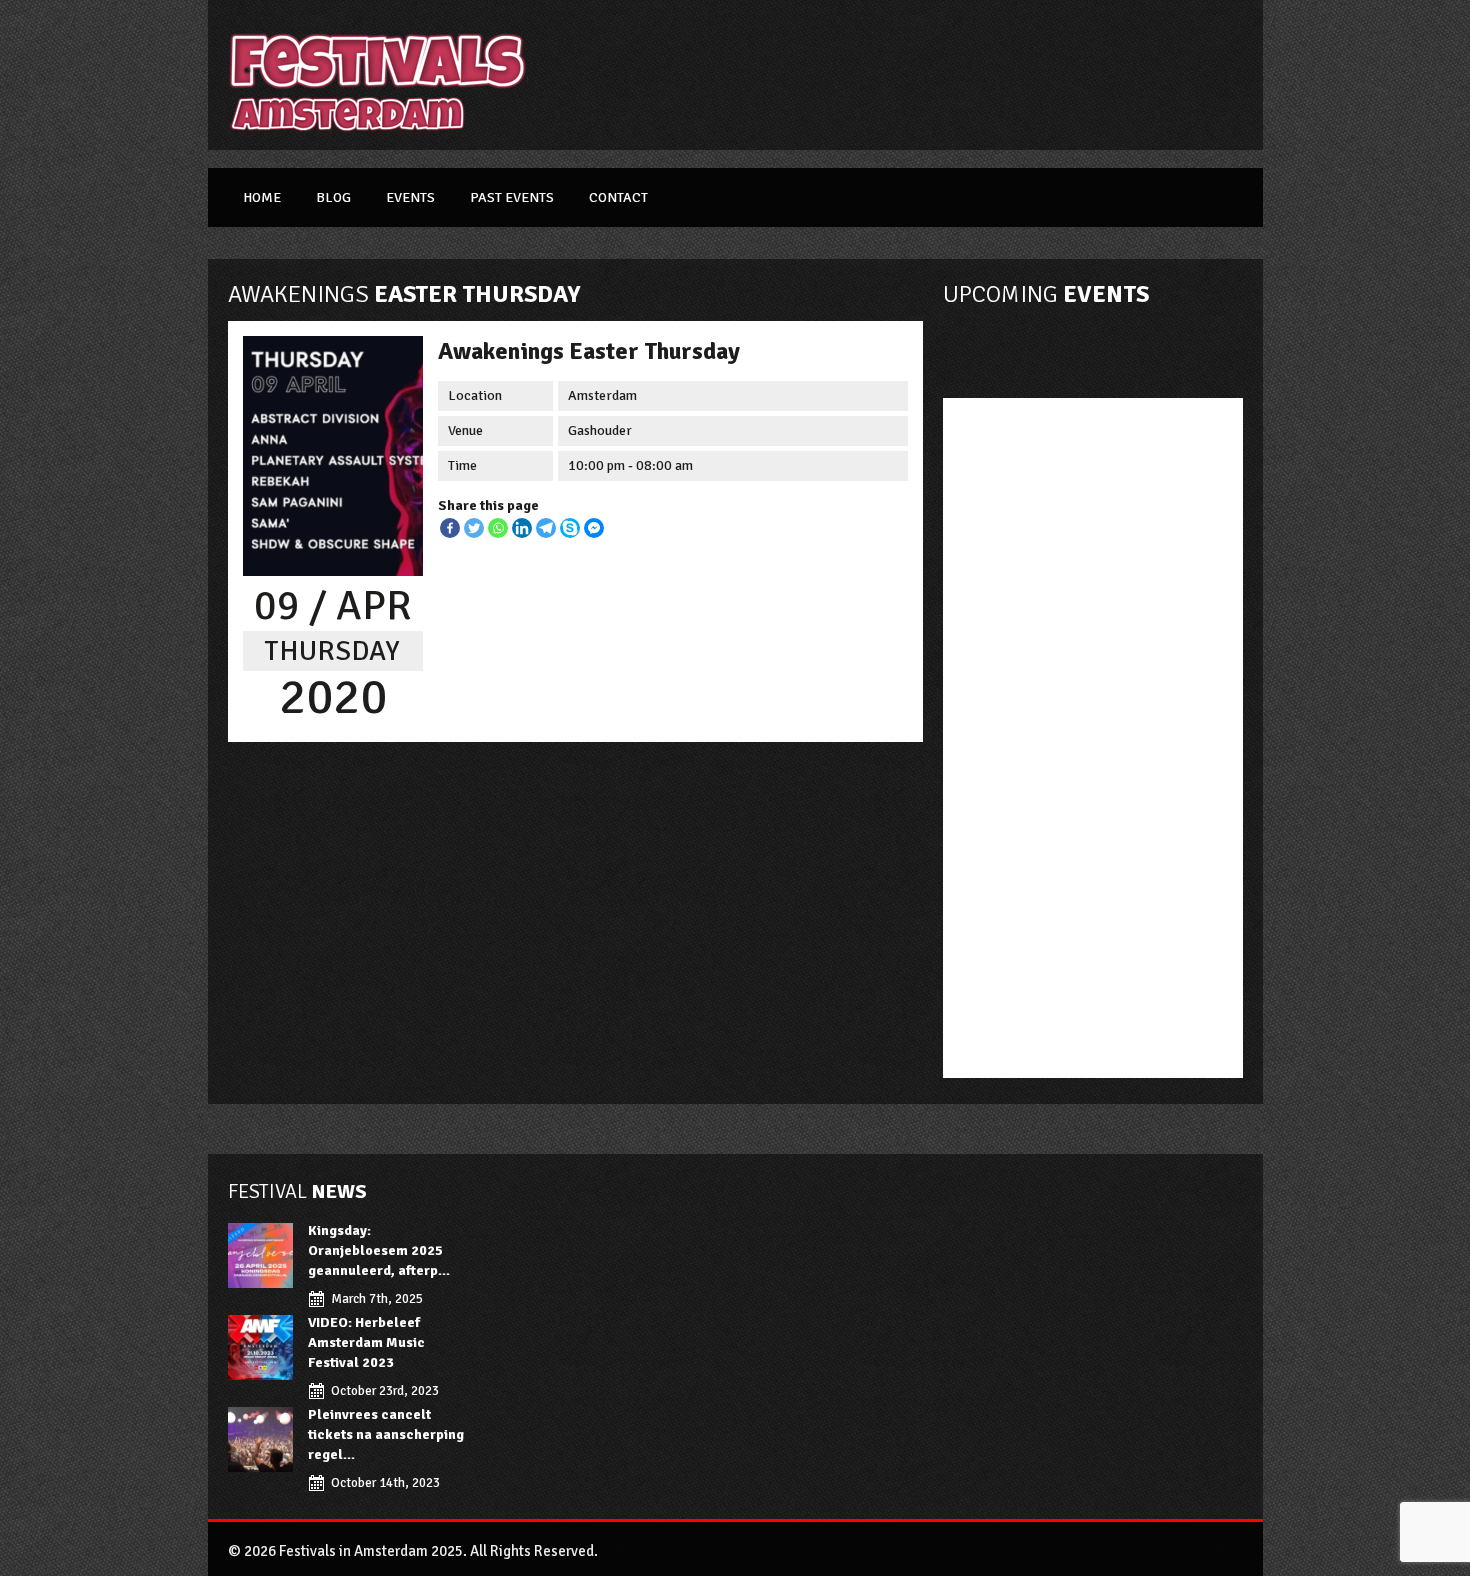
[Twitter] (474, 528)
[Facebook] (450, 528)
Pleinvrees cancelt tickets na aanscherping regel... (386, 1434)
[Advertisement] (912, 75)
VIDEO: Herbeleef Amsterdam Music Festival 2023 (366, 1342)
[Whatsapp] (498, 528)
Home (262, 197)
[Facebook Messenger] (594, 528)
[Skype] (570, 528)
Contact (618, 197)
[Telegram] (546, 528)
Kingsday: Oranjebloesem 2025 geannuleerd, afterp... (379, 1250)
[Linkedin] (522, 528)
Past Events (512, 197)
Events (410, 197)
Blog (333, 197)
